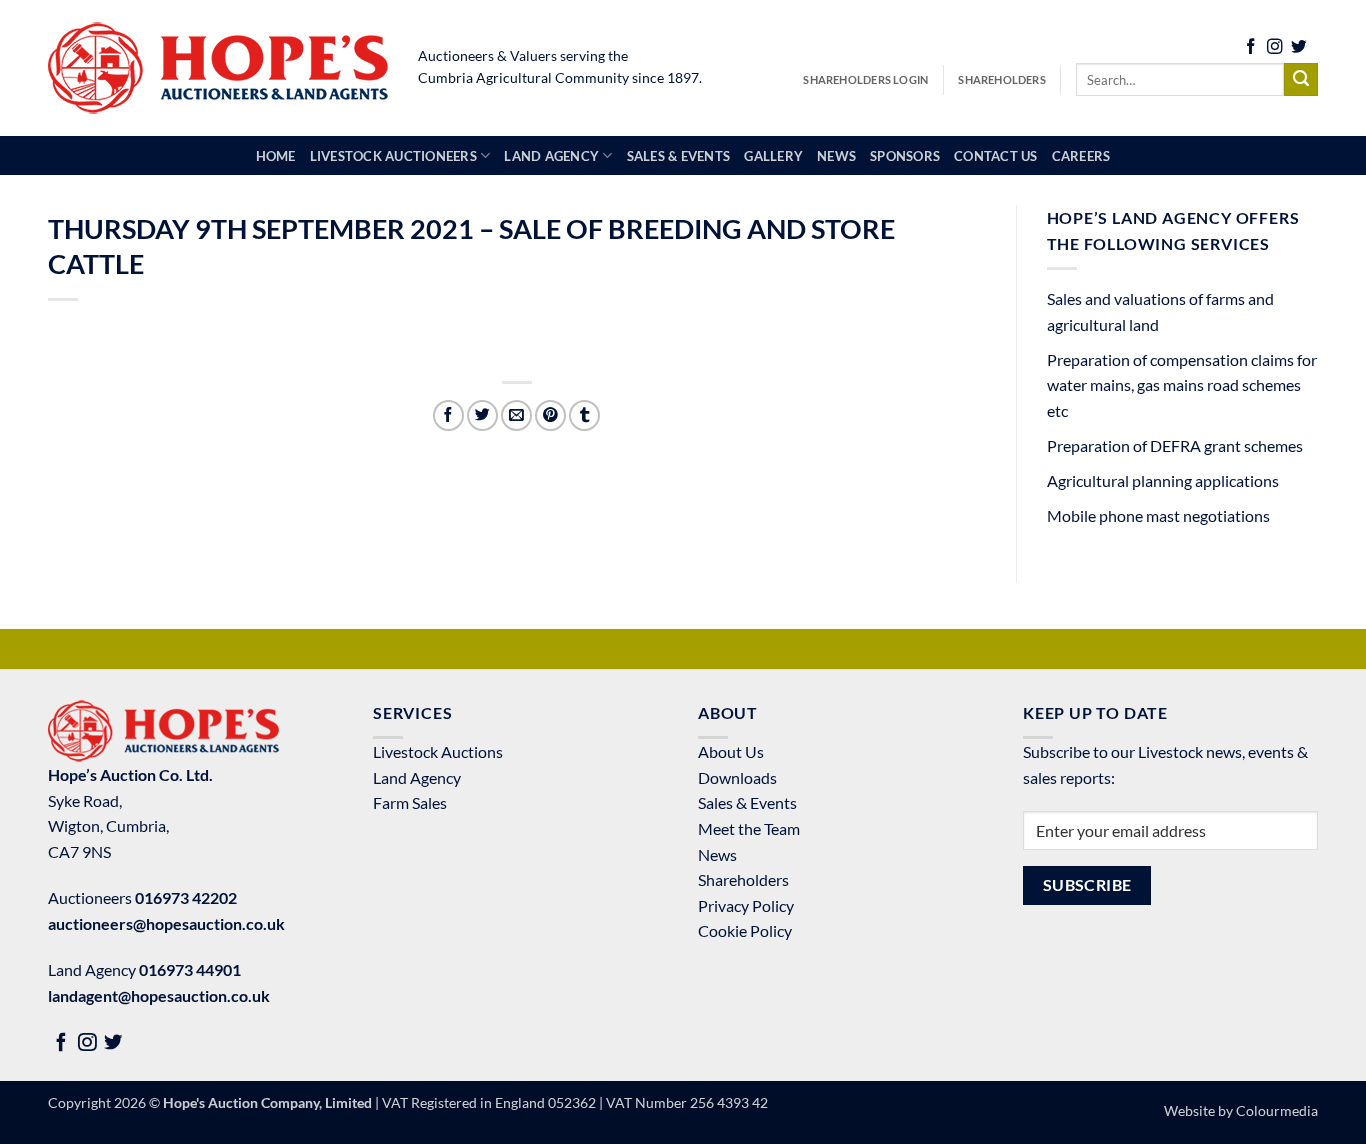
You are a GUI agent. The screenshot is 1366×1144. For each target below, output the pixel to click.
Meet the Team (749, 828)
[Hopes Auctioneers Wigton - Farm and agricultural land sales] (218, 68)
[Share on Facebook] (448, 415)
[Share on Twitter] (482, 415)
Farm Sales (410, 802)
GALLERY (773, 156)
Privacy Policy (746, 905)
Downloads (737, 777)
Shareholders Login (865, 79)
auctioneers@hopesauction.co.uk (166, 923)
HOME (276, 156)
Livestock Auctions (438, 751)
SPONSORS (905, 156)
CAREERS (1081, 156)
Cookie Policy (745, 930)
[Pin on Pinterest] (550, 415)
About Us (731, 751)
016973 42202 (186, 897)
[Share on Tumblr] (584, 415)
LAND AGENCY (551, 156)
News (717, 854)
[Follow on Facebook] (1251, 48)
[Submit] (1301, 80)
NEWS (836, 156)
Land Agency (417, 777)
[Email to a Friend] (516, 415)
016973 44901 (190, 969)
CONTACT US (996, 156)
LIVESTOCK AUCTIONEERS (393, 156)
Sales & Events (747, 802)
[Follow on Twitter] (1299, 48)
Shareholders (1002, 79)
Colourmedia (1277, 1110)
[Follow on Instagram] (1275, 48)
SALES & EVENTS (679, 156)
